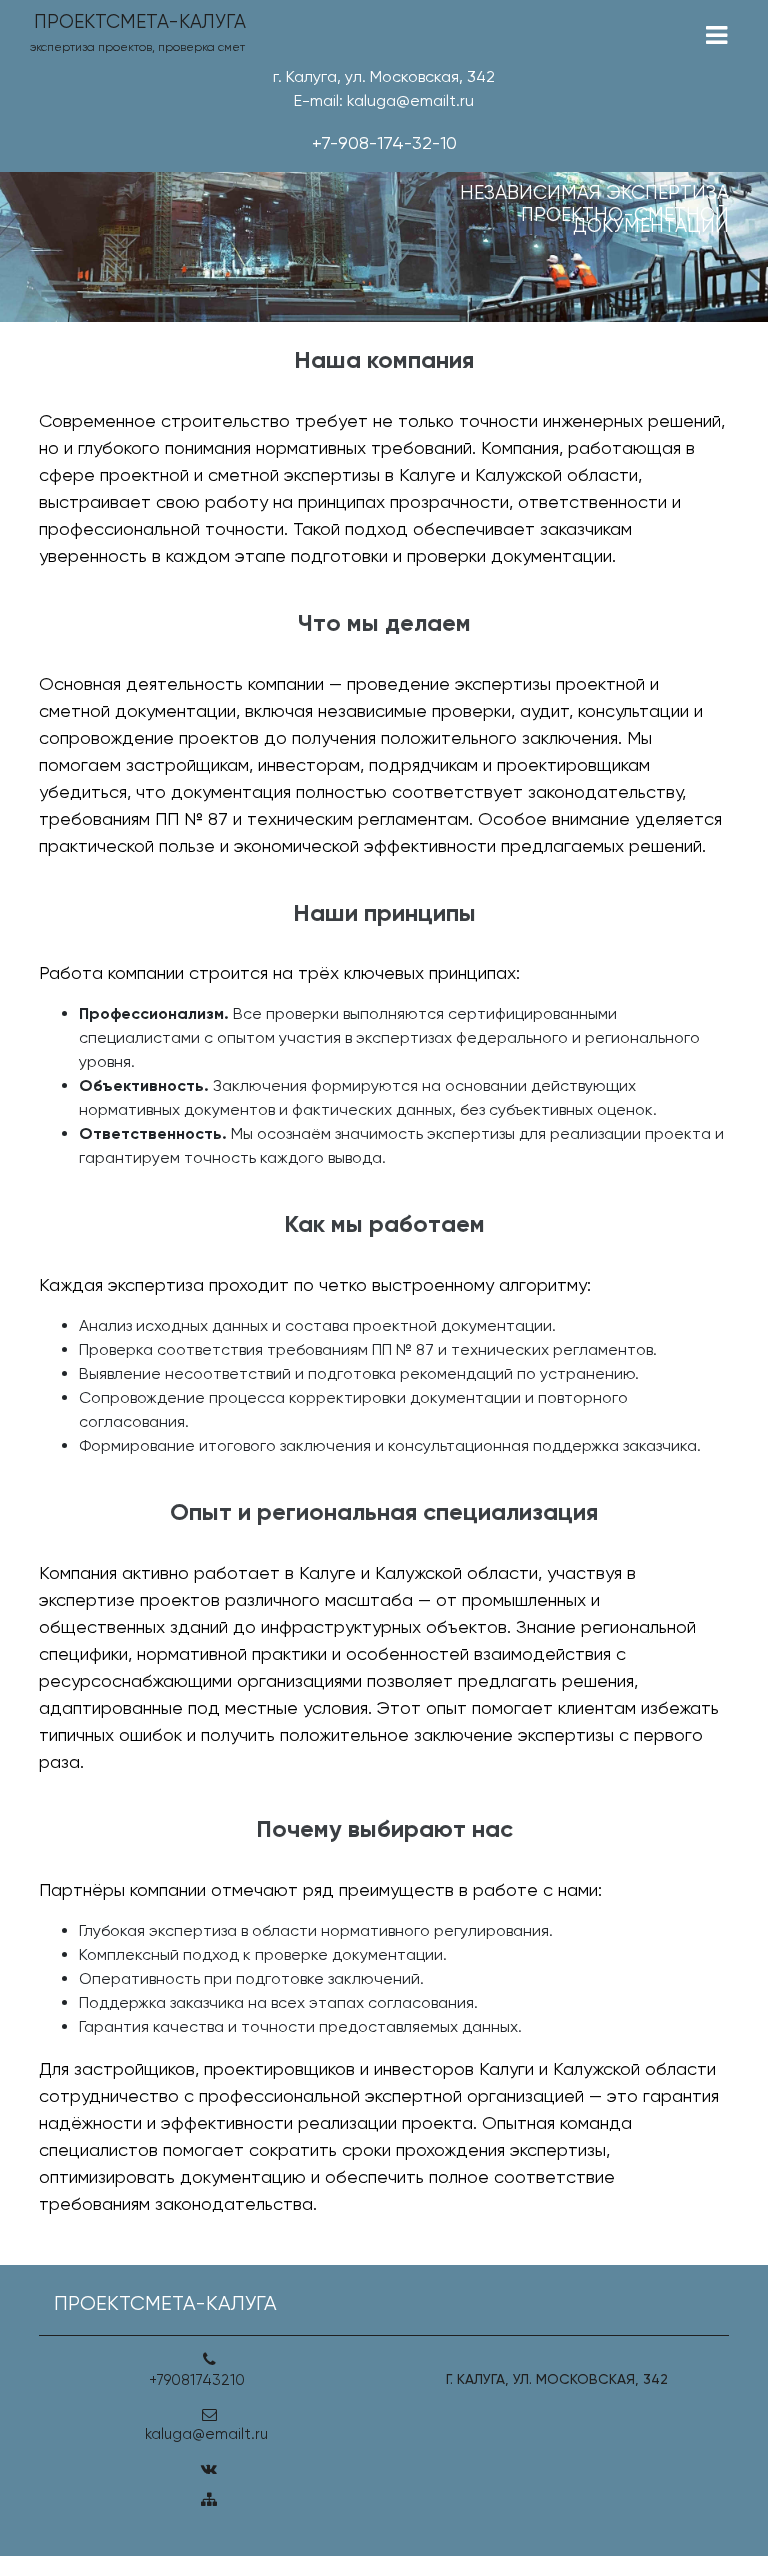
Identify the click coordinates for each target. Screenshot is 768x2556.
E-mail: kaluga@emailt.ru (384, 100)
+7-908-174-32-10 (384, 142)
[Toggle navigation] (716, 35)
